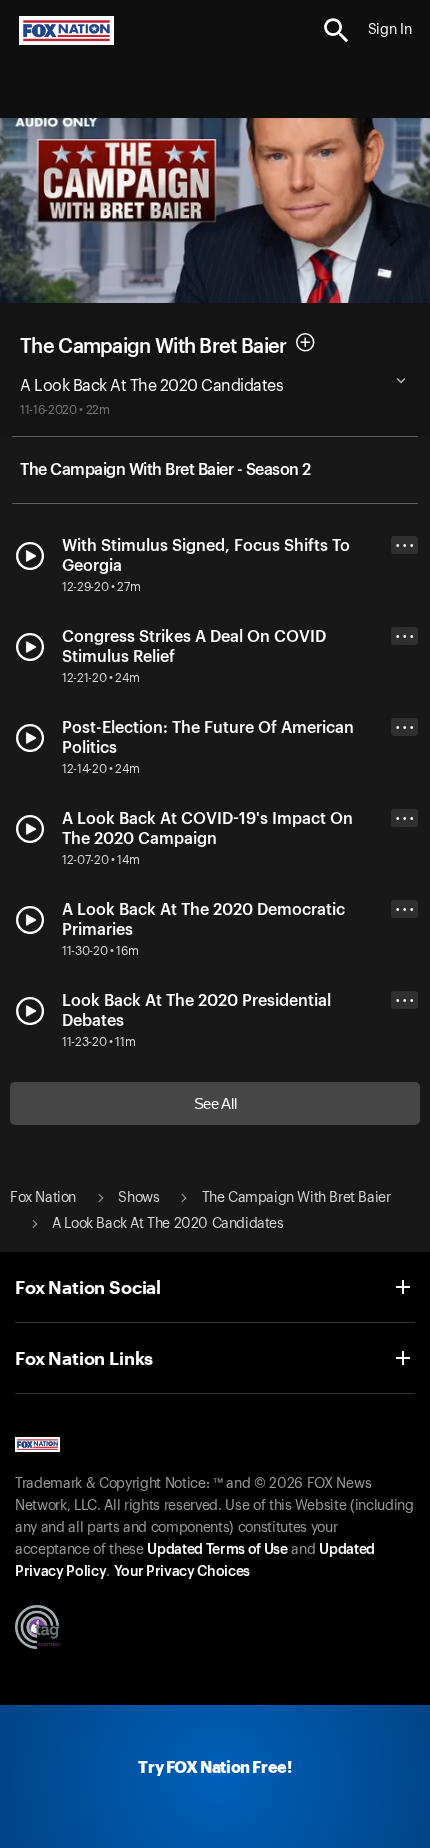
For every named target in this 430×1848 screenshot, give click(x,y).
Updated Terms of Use (217, 1550)
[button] (336, 30)
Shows (138, 1198)
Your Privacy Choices (182, 1572)
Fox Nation (43, 1198)
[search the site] (336, 30)
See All (215, 1103)
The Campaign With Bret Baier (153, 346)
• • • (405, 545)
